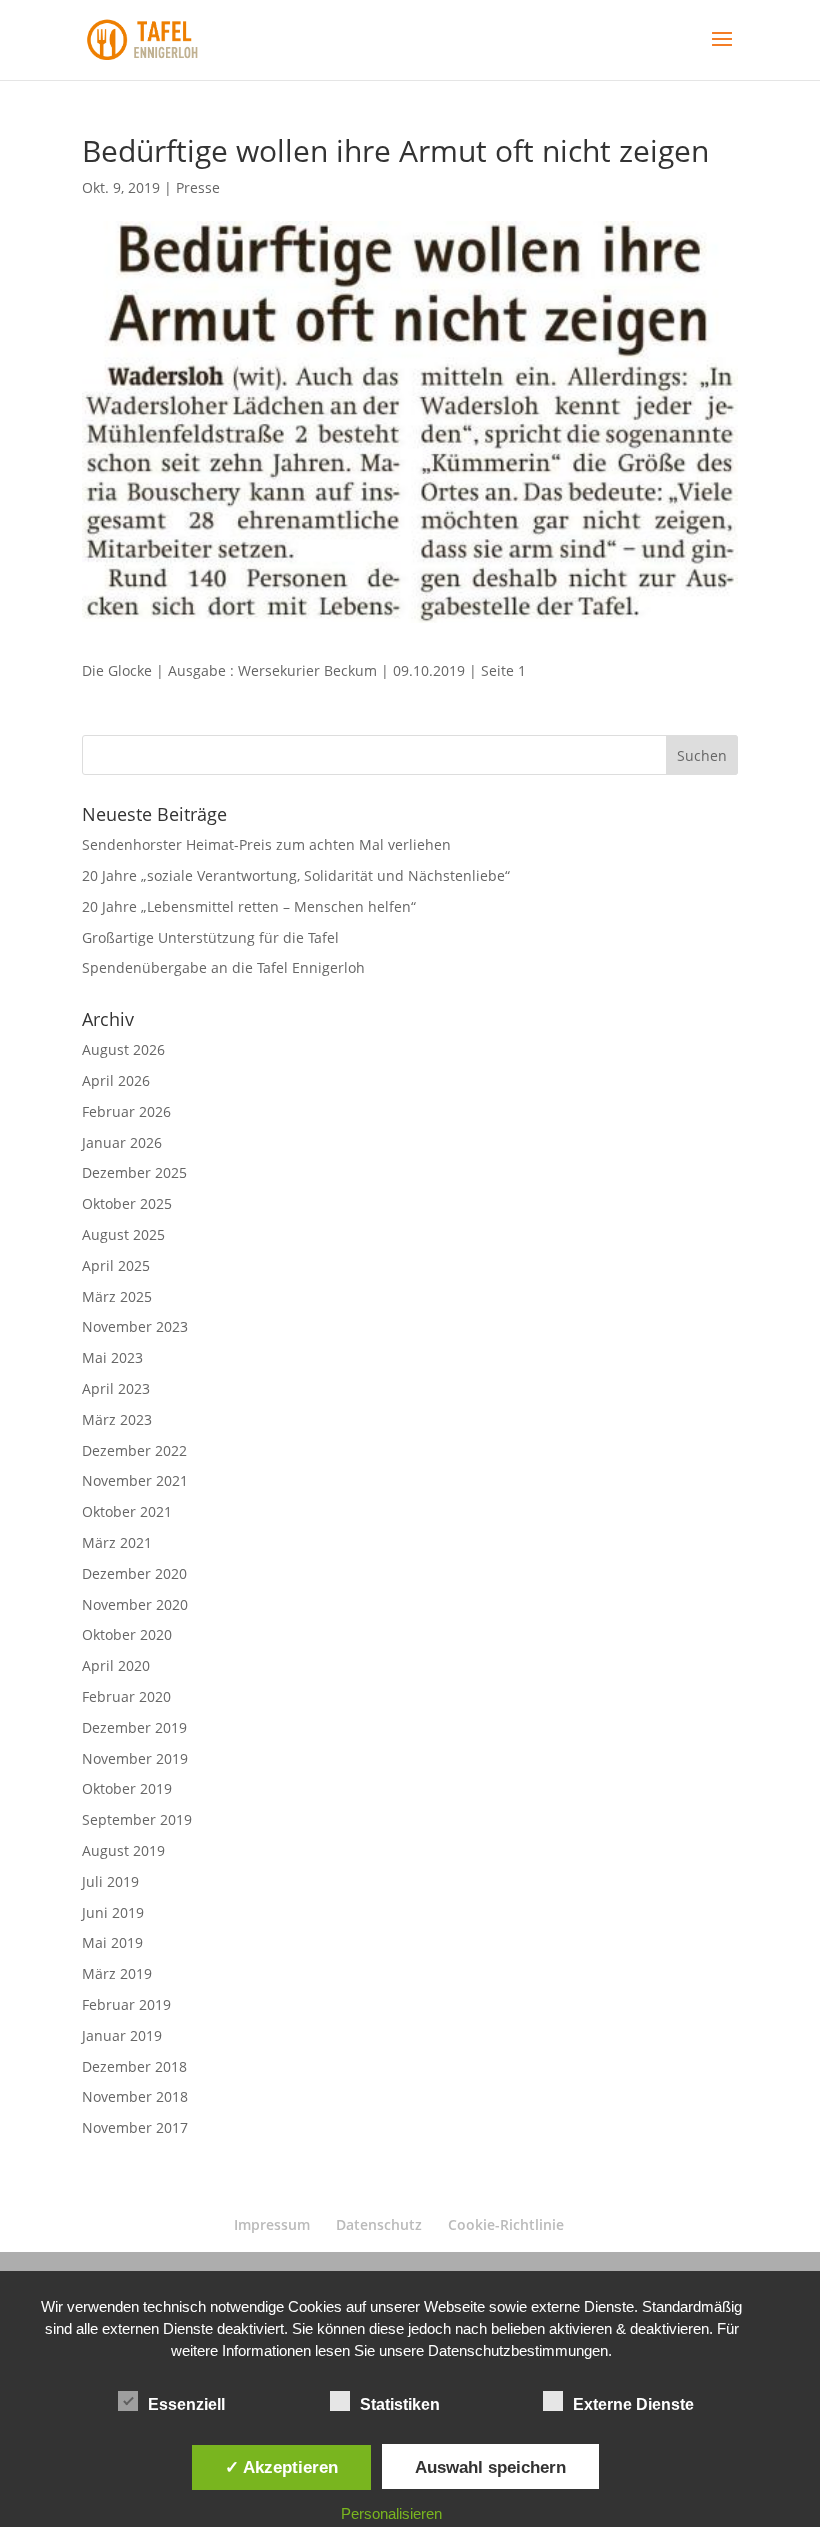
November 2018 (135, 2096)
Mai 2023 (112, 1357)
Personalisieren (391, 2513)
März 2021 (117, 1542)
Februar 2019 (126, 2004)
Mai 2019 (112, 1942)
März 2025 (117, 1296)
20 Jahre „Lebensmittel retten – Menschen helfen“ (249, 906)
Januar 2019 (122, 2035)
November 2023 (135, 1326)
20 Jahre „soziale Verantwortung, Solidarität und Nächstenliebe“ (296, 875)
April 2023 (116, 1388)
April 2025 (116, 1265)
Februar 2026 (126, 1111)
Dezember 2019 (134, 1727)
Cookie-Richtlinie (506, 2224)
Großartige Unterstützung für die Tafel (210, 937)
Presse (198, 187)
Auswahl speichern (490, 2467)
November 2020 (135, 1604)
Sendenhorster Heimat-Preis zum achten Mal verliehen (266, 844)
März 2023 (117, 1419)
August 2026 (123, 1049)
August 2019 (123, 1850)
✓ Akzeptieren (281, 2467)
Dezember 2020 (134, 1573)
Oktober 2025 (127, 1203)
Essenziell (186, 2404)
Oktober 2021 (127, 1511)
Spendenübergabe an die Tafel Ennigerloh (223, 967)
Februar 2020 (126, 1696)
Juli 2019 (110, 1881)
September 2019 (137, 1819)
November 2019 (135, 1758)
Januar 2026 (122, 1142)
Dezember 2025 (134, 1172)
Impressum (272, 2224)
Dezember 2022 (134, 1450)
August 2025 (123, 1234)
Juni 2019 (113, 1912)
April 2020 (116, 1665)
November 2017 (135, 2127)
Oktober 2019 (127, 1788)
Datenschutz (379, 2224)
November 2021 (135, 1480)
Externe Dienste (633, 2404)
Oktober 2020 (127, 1634)
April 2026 (116, 1080)
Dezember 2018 (134, 2066)
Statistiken (400, 2404)
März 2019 (117, 1973)
